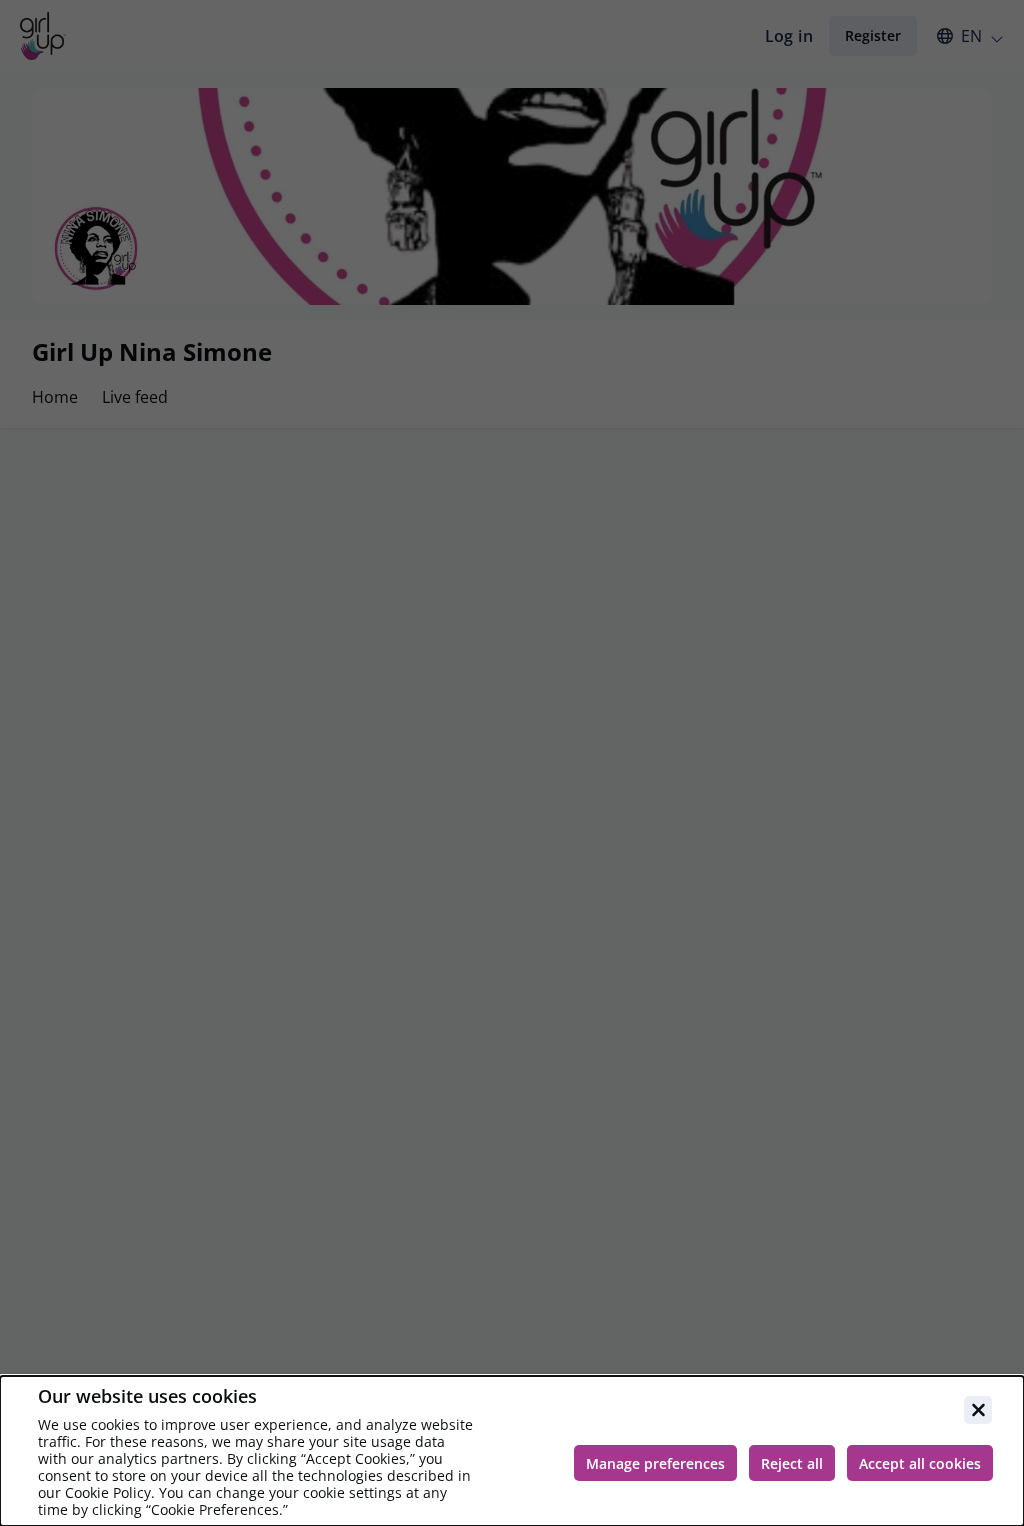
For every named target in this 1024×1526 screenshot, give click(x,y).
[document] (512, 1451)
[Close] (978, 1410)
